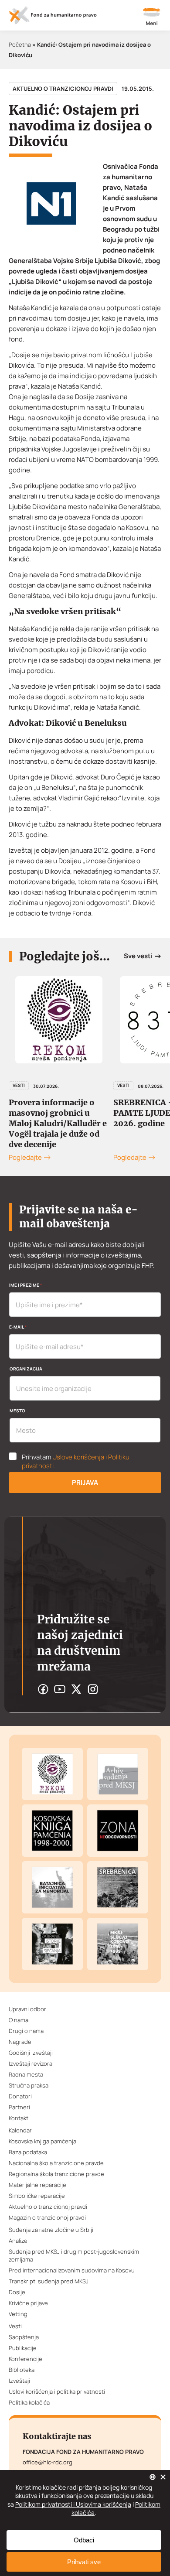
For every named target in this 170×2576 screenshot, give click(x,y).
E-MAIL (18, 1327)
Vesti (19, 1085)
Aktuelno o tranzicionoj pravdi (63, 89)
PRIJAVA (85, 1482)
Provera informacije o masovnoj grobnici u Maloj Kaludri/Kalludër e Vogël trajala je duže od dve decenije (58, 1123)
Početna (20, 44)
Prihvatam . (76, 1462)
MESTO (17, 1411)
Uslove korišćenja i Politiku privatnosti (76, 1461)
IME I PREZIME (25, 1285)
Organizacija (26, 1369)
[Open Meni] (152, 17)
